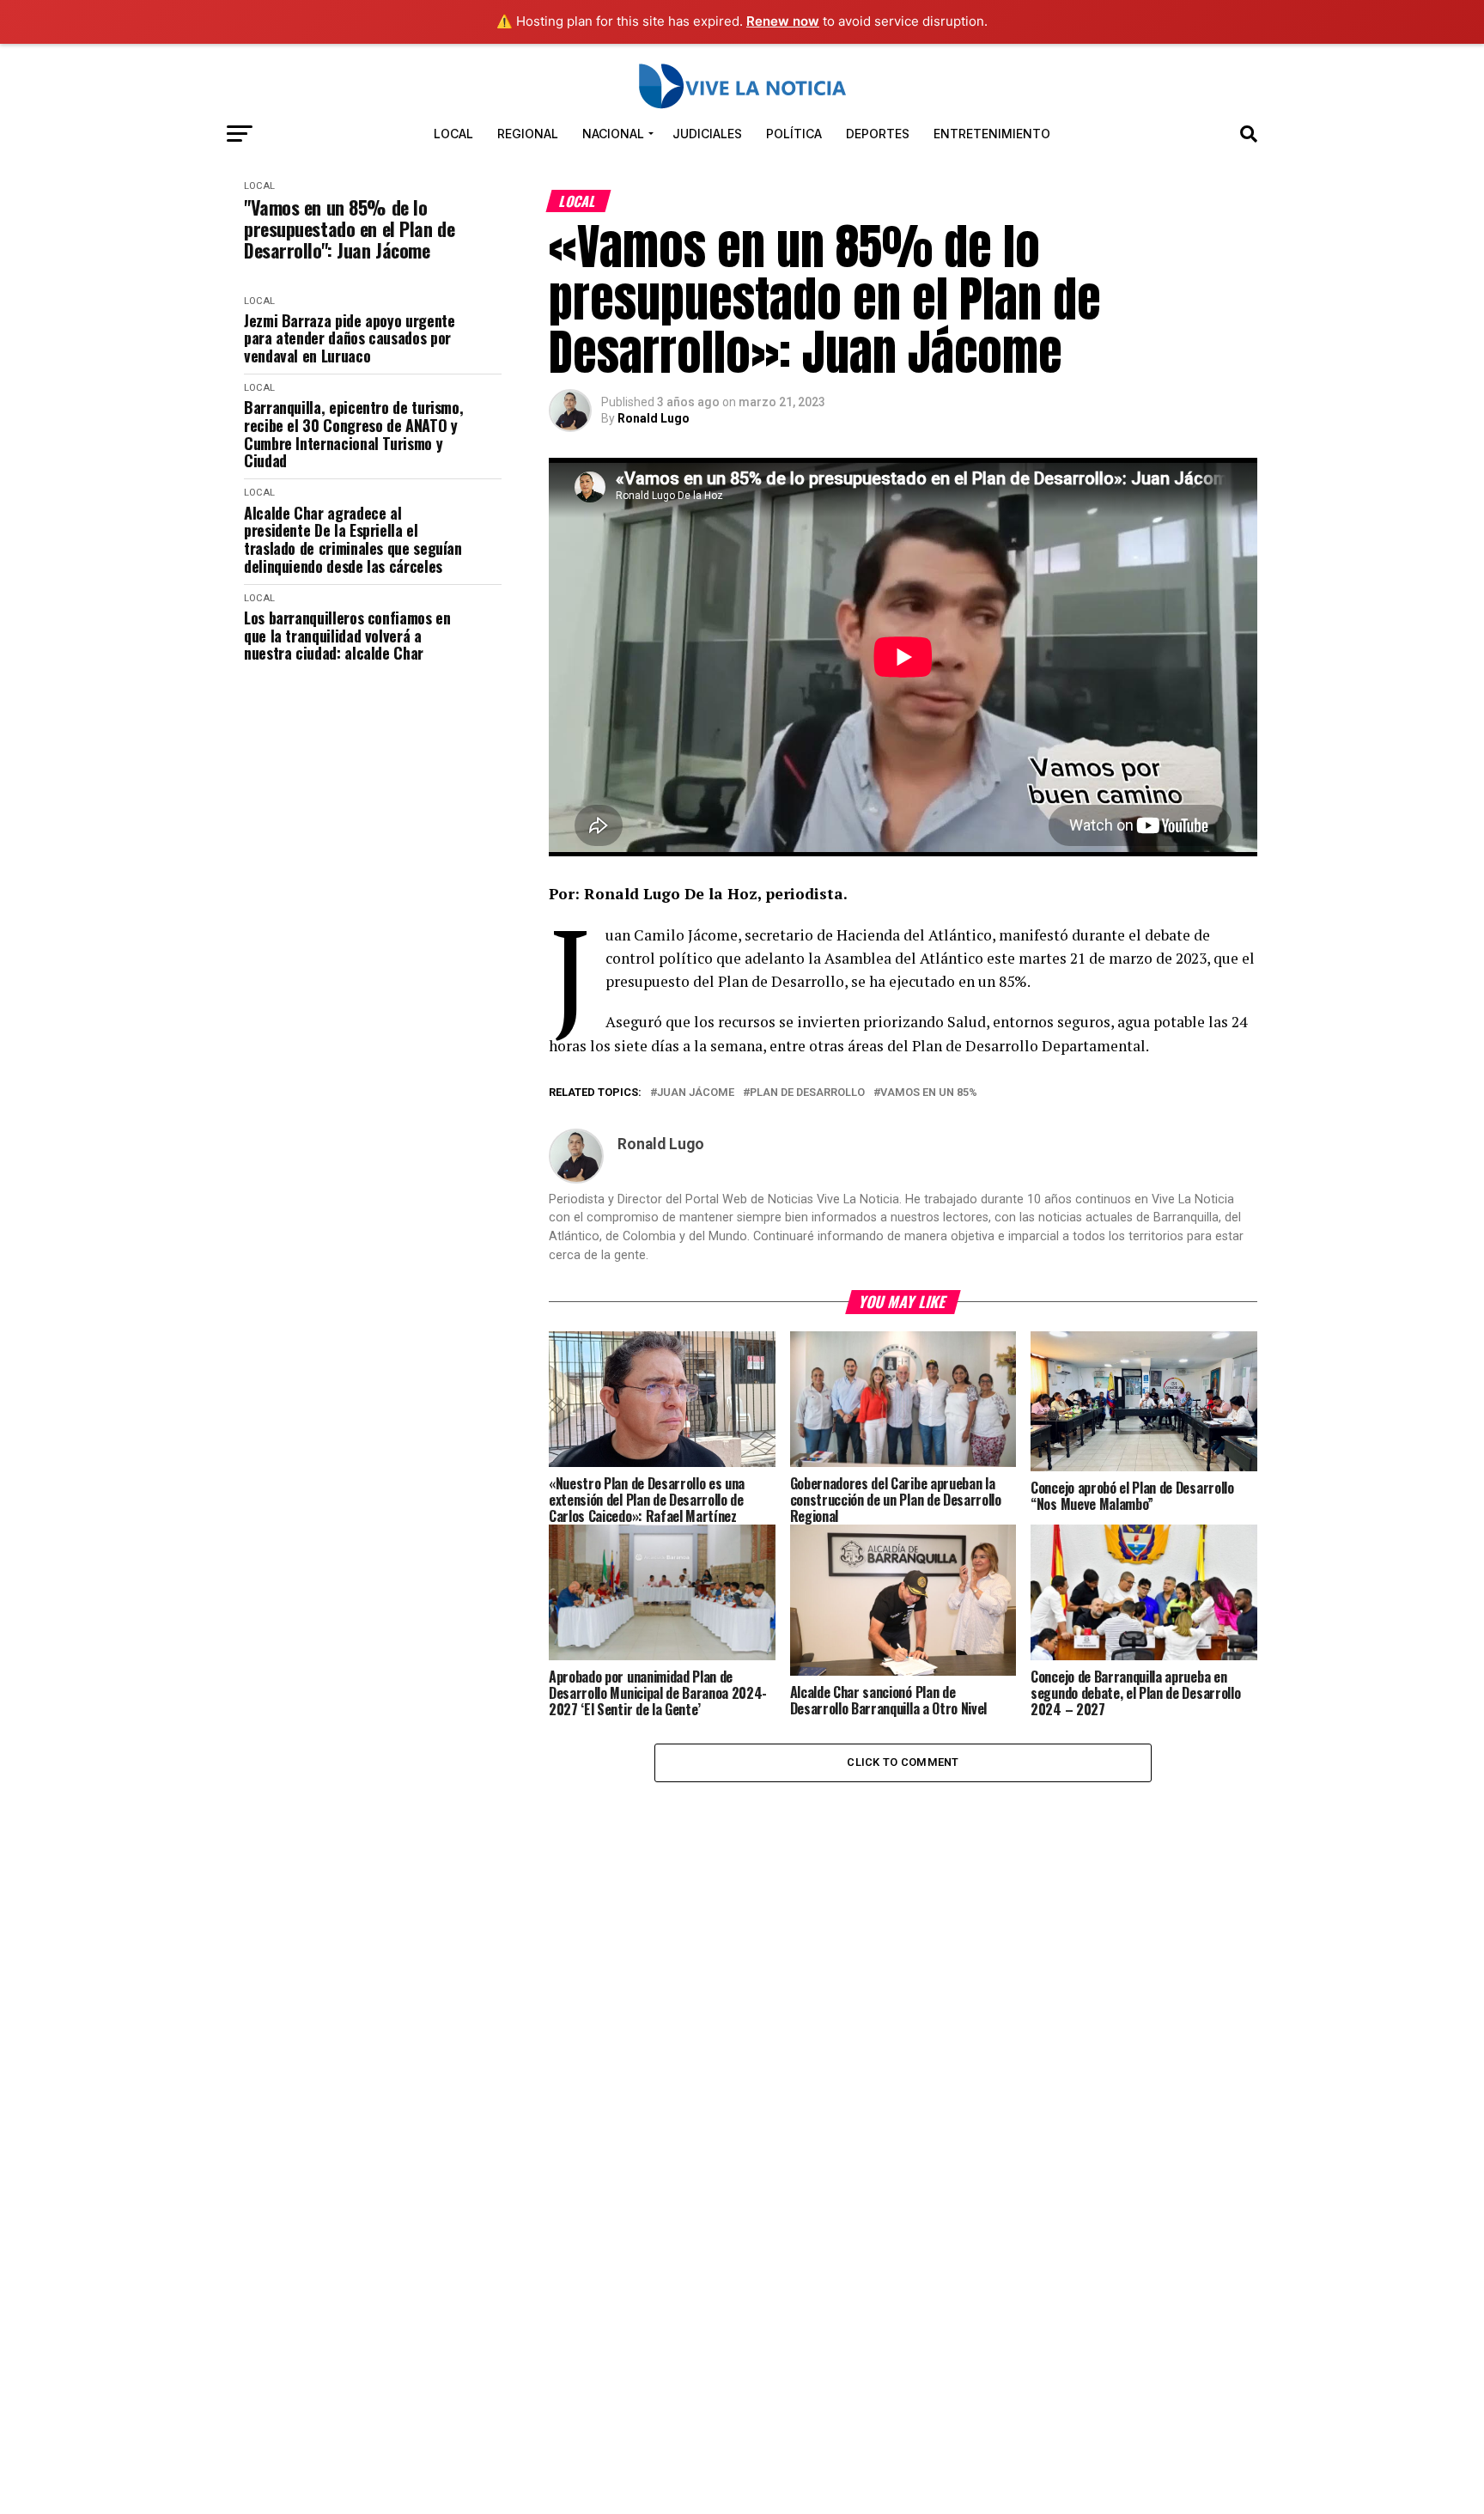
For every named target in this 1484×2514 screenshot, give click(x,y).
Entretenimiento (992, 134)
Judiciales (707, 134)
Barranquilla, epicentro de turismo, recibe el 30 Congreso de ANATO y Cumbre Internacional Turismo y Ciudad (353, 434)
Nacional (613, 134)
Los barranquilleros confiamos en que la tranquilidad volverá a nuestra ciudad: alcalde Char (347, 636)
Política (794, 134)
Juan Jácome (696, 1093)
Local (453, 134)
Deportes (878, 134)
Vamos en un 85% (929, 1093)
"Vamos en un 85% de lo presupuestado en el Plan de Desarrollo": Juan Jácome (349, 229)
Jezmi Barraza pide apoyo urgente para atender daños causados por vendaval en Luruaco (349, 338)
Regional (528, 134)
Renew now (783, 21)
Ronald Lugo (654, 418)
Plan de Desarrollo (807, 1093)
